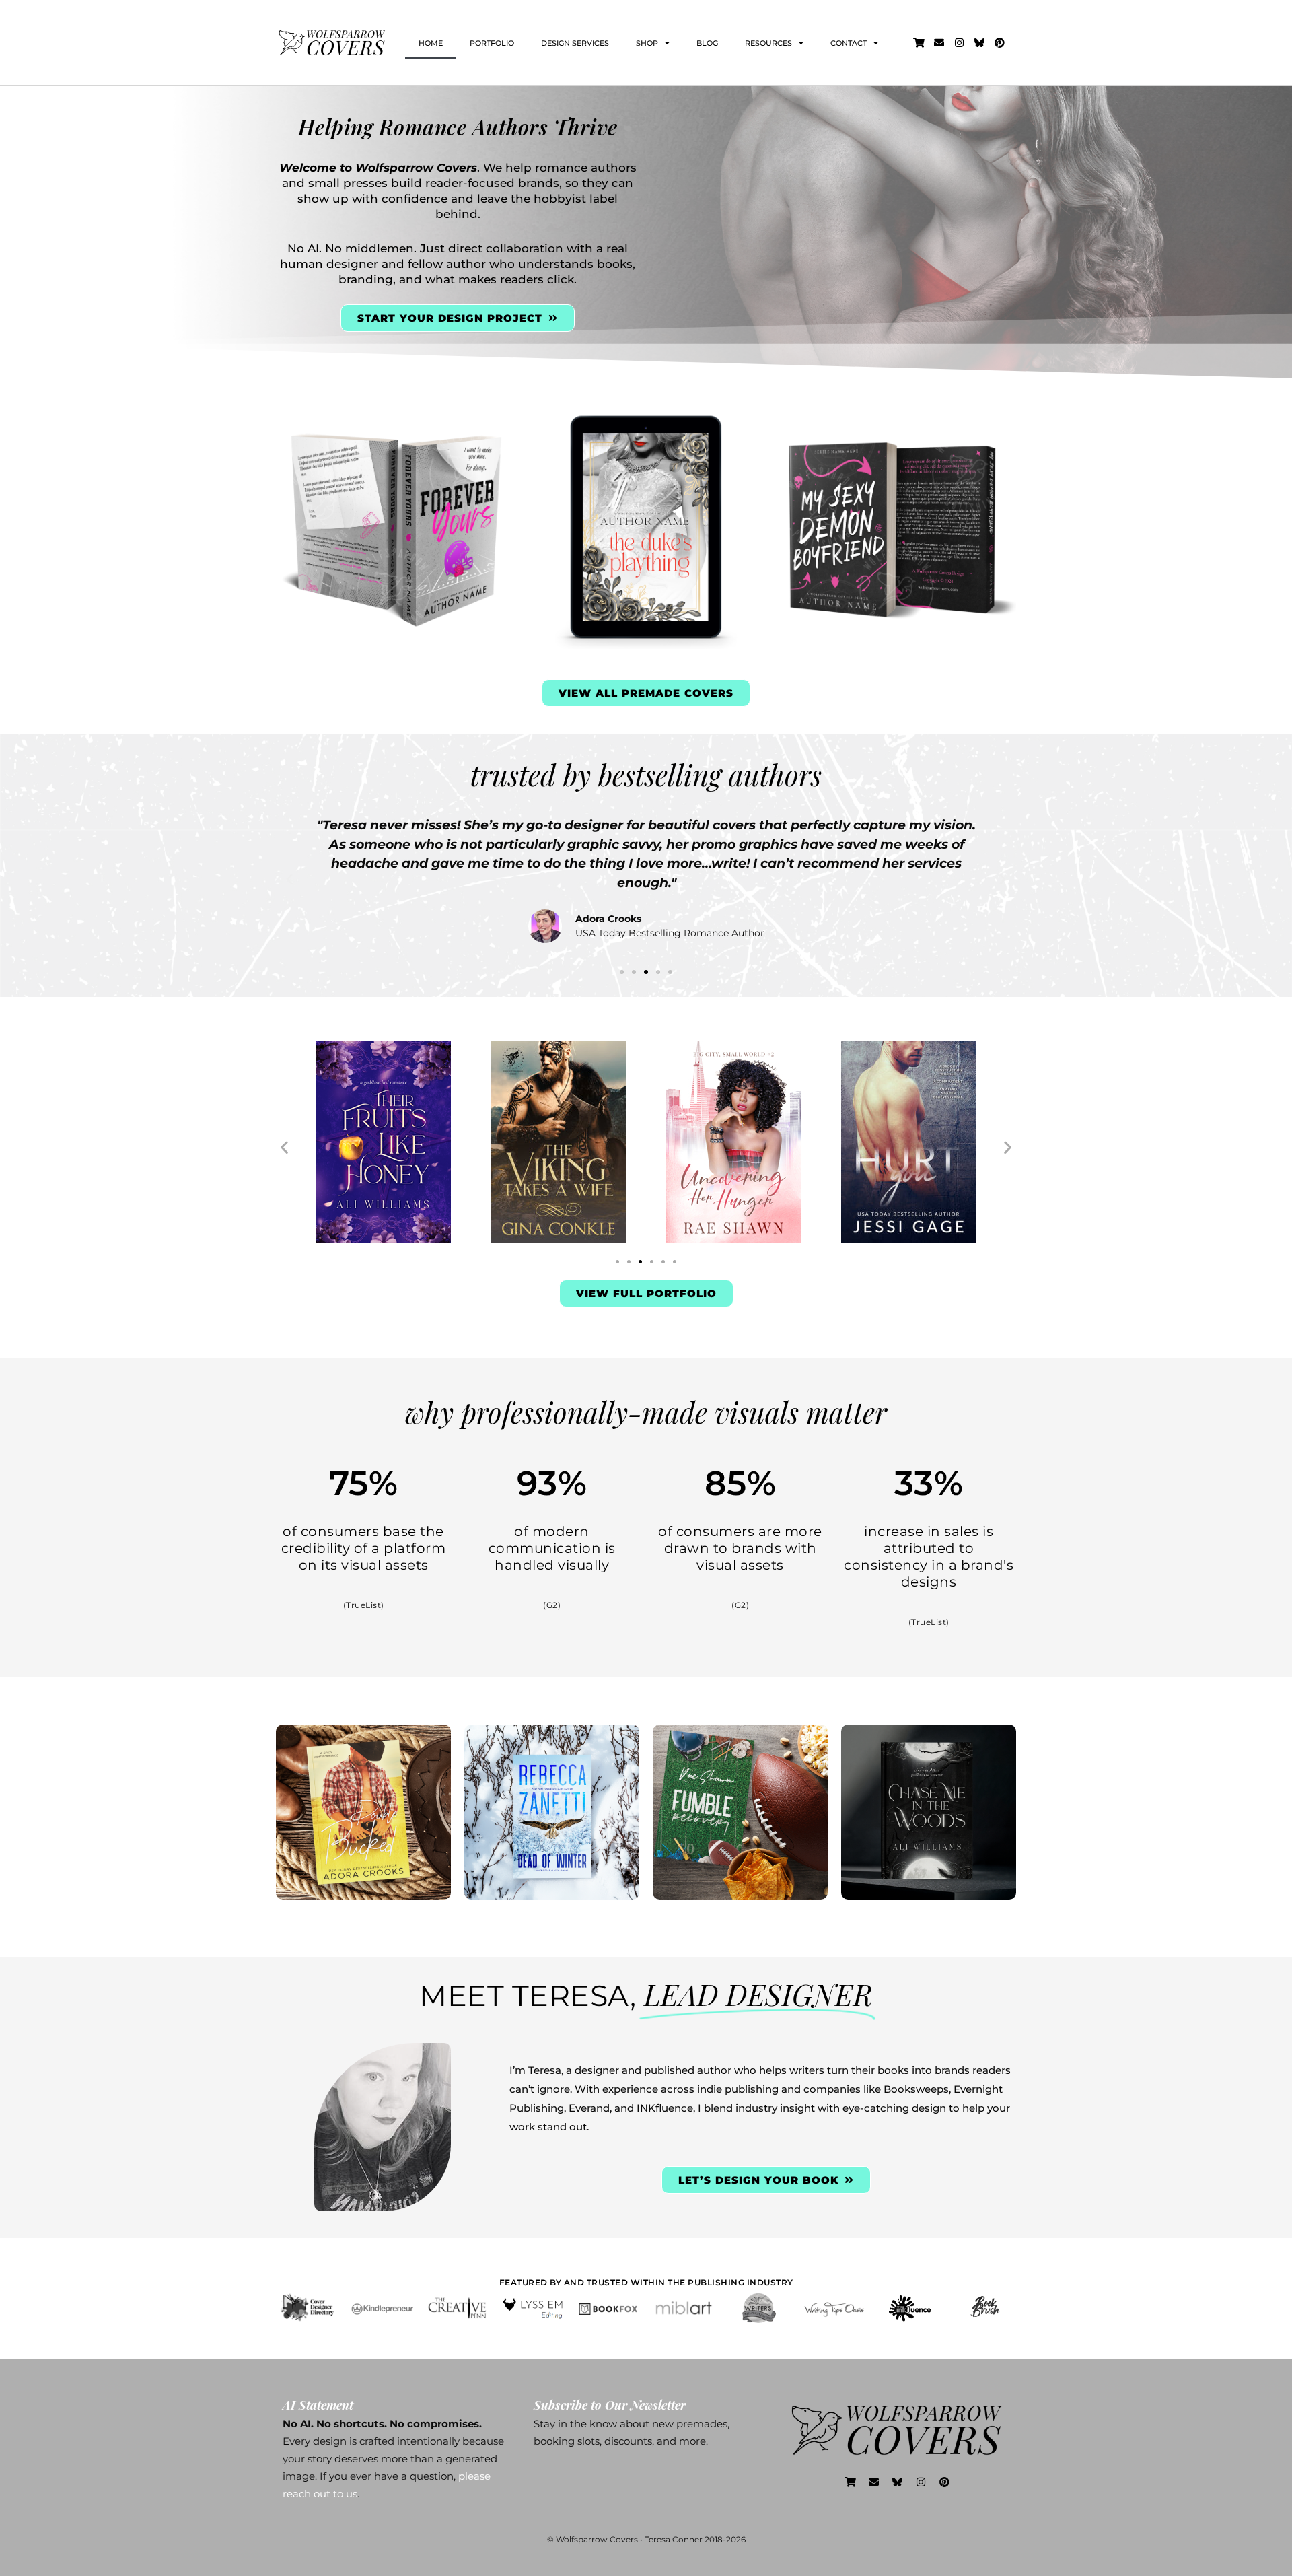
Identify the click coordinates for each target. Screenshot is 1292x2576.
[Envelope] (939, 43)
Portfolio (492, 43)
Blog (707, 43)
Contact (849, 43)
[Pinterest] (1000, 43)
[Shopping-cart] (919, 43)
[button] (289, 880)
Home (431, 43)
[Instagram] (960, 43)
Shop (647, 43)
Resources (768, 43)
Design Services (575, 43)
